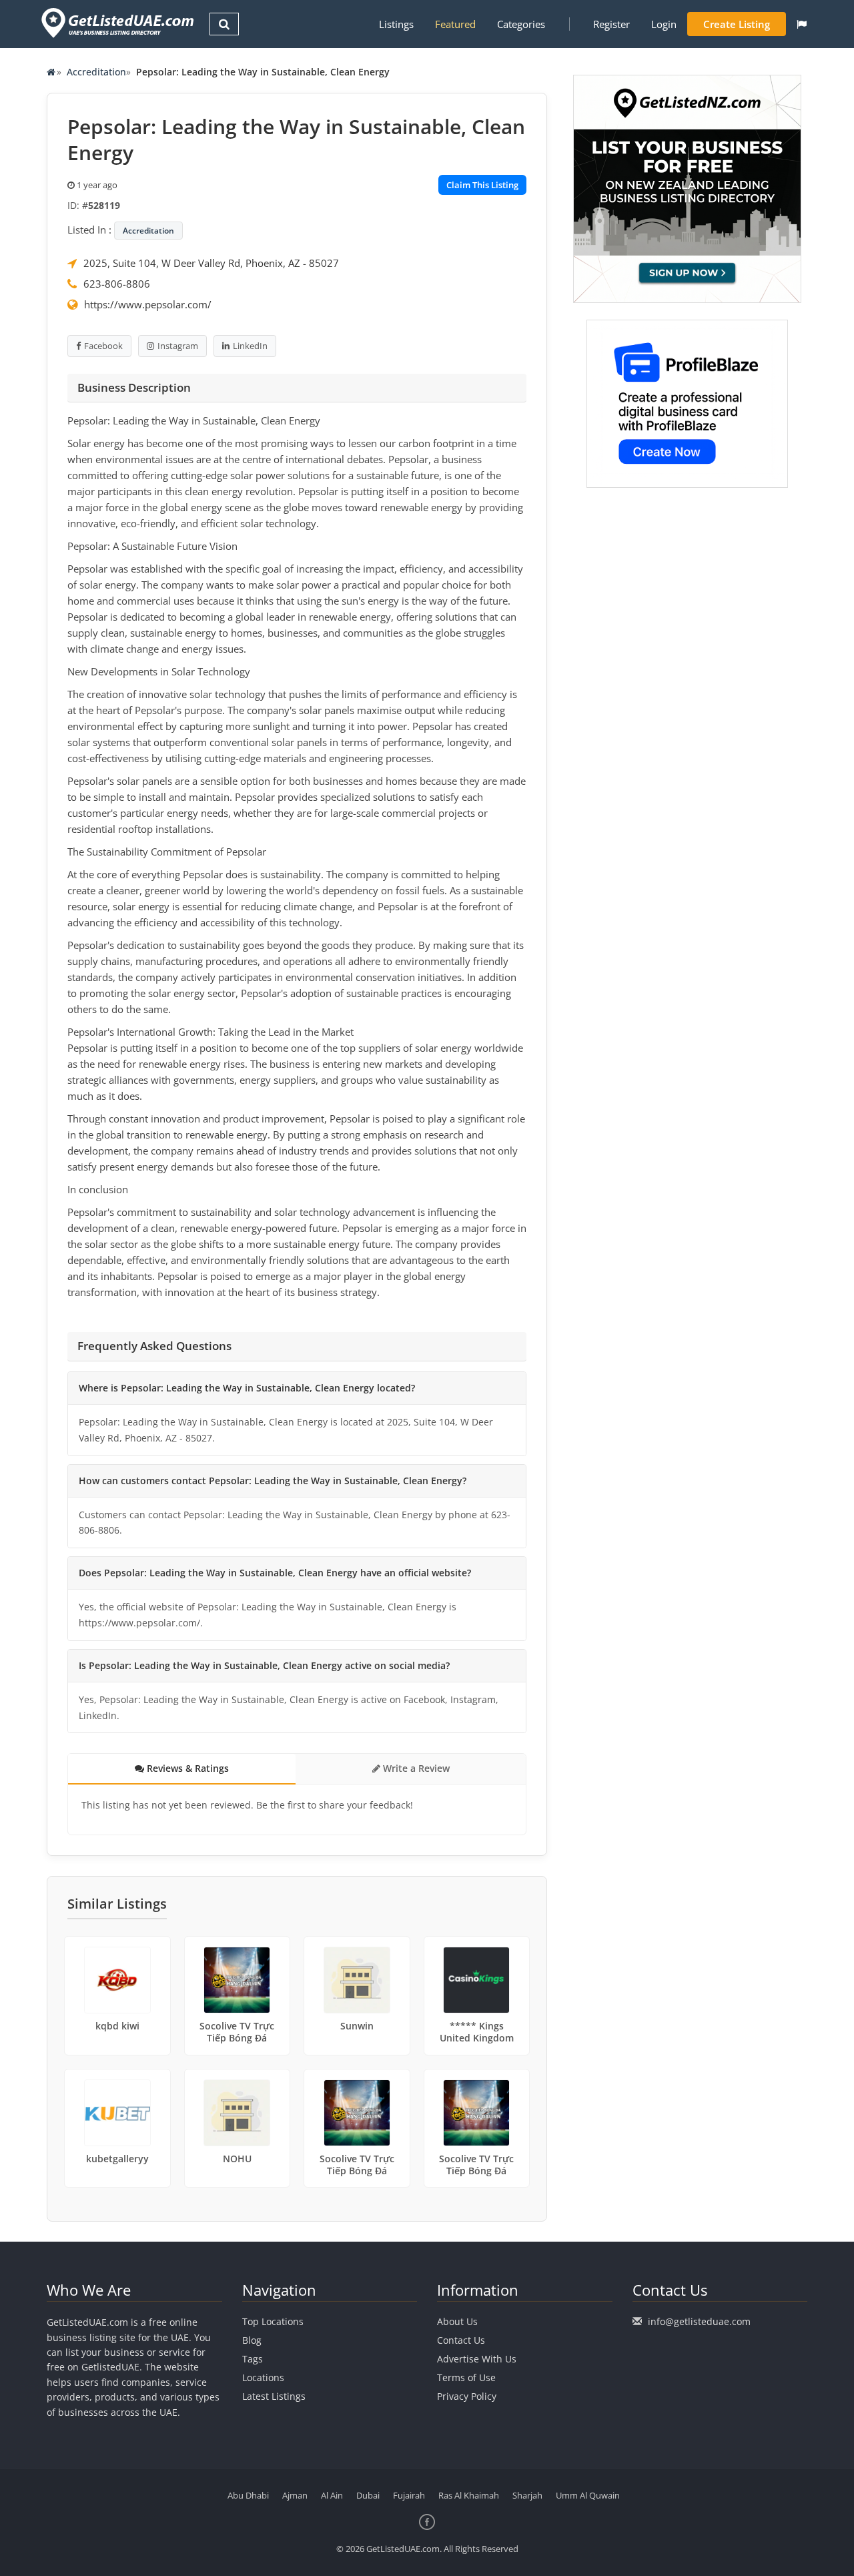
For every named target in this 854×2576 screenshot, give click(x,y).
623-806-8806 (117, 284)
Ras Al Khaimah (469, 2495)
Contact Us (461, 2340)
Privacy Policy (467, 2396)
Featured (455, 24)
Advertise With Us (477, 2359)
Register (611, 24)
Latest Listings (274, 2396)
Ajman (295, 2495)
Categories (521, 24)
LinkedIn (250, 346)
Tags (253, 2359)
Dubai (368, 2495)
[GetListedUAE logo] (116, 23)
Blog (252, 2340)
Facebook (103, 346)
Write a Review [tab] (415, 1768)
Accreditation (96, 72)
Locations (263, 2377)
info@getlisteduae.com (699, 2321)
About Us (457, 2321)
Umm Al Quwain (588, 2495)
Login (664, 24)
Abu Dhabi (248, 2495)
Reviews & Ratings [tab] (186, 1768)
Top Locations (273, 2321)
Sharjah (527, 2495)
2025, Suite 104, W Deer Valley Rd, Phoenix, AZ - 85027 (211, 263)
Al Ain (332, 2495)
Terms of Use (466, 2377)
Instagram (178, 346)
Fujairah (409, 2495)
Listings (396, 24)
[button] (802, 24)
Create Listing (737, 24)
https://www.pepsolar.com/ (148, 304)
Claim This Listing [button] (482, 185)
